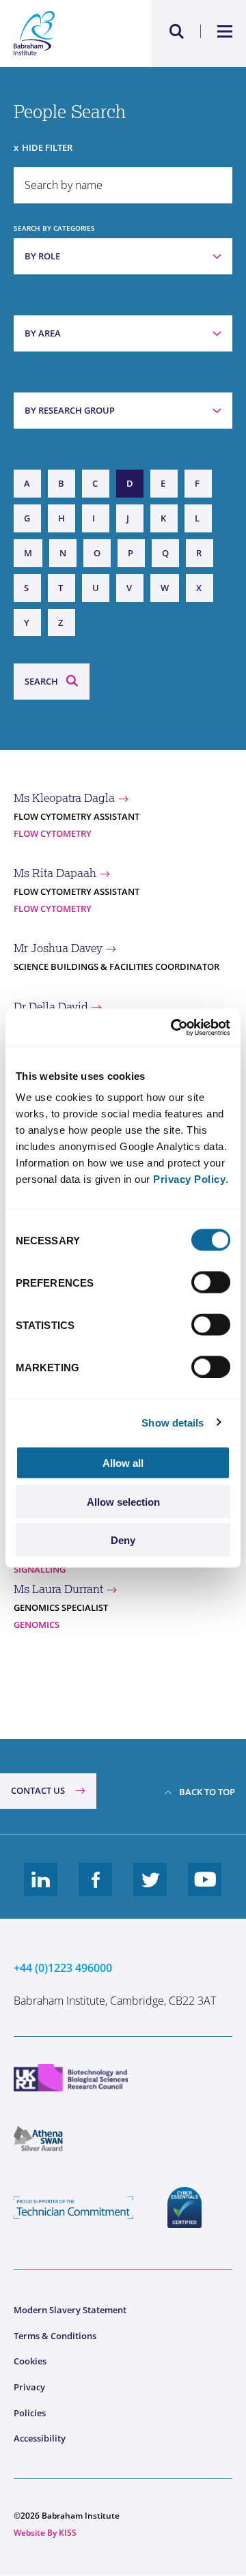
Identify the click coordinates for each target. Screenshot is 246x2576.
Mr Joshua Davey (58, 948)
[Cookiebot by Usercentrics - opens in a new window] (174, 1028)
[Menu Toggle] (225, 31)
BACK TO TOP (207, 1792)
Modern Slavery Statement (70, 2310)
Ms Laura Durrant (58, 1589)
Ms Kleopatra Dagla (64, 798)
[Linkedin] (41, 1890)
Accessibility (40, 2438)
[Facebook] (96, 1890)
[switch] (211, 1283)
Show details (173, 1422)
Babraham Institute (68, 33)
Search (41, 681)
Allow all (123, 1463)
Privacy (29, 2387)
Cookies (30, 2361)
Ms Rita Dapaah (55, 873)
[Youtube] (205, 1890)
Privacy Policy (189, 1179)
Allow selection (123, 1501)
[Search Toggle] (177, 31)
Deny (123, 1540)
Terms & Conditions (55, 2336)
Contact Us (38, 1790)
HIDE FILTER (47, 147)
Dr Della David (51, 1007)
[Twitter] (150, 1890)
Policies (30, 2413)
